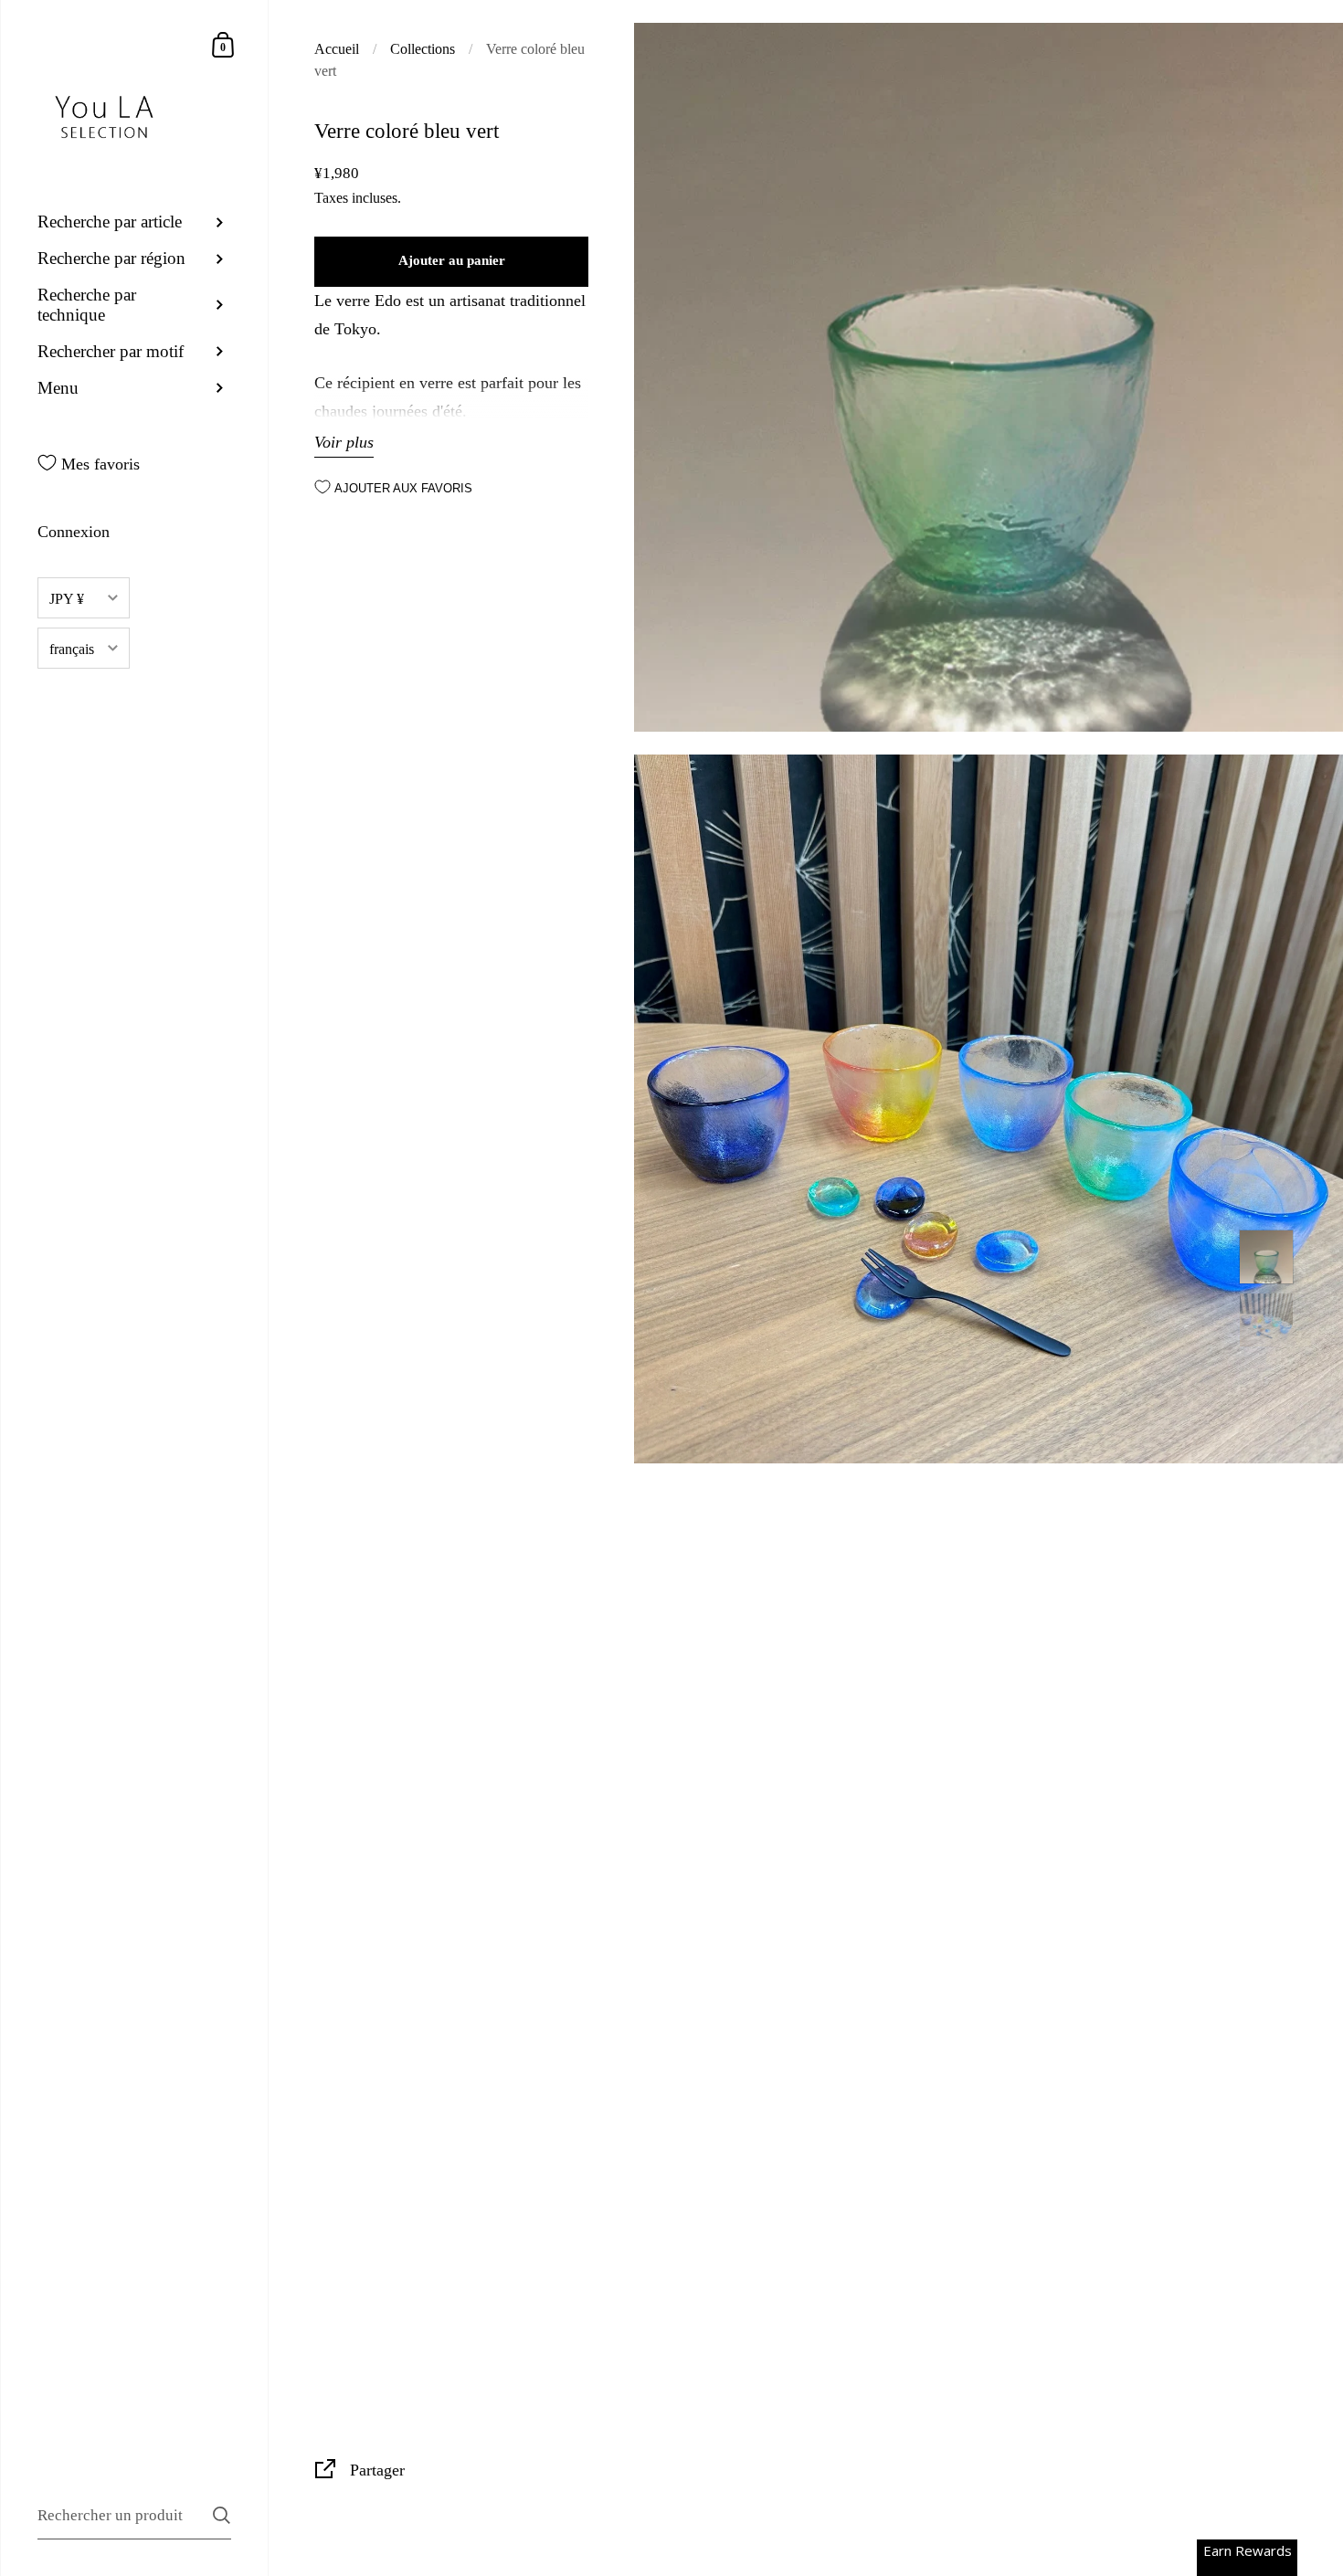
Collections (423, 49)
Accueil (337, 49)
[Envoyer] (222, 2515)
